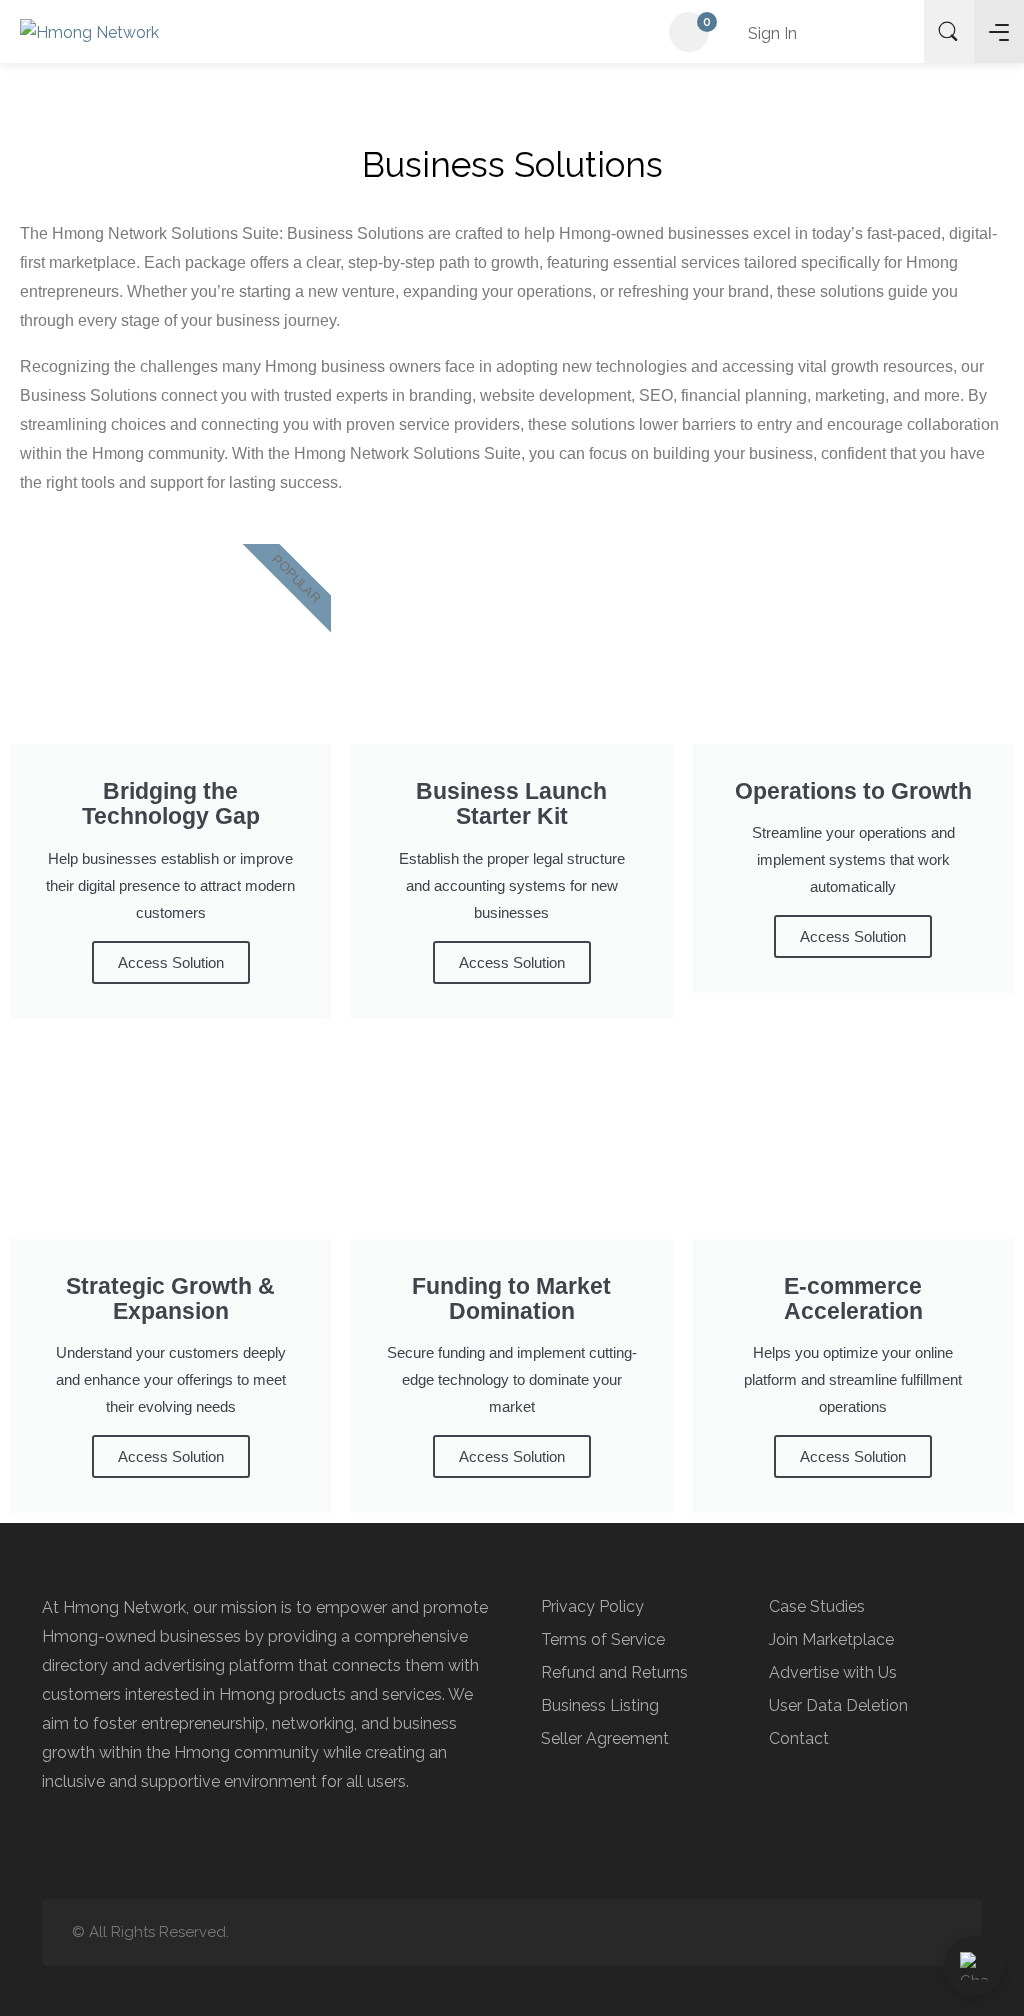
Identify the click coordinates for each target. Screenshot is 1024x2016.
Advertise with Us (833, 1672)
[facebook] (939, 1932)
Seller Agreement (605, 1738)
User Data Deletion (838, 1705)
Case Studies (817, 1606)
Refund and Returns (614, 1672)
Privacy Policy (592, 1606)
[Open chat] (974, 1966)
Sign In (770, 33)
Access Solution (171, 962)
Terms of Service (603, 1639)
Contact (799, 1738)
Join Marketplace (831, 1639)
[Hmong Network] (89, 31)
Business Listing (600, 1705)
